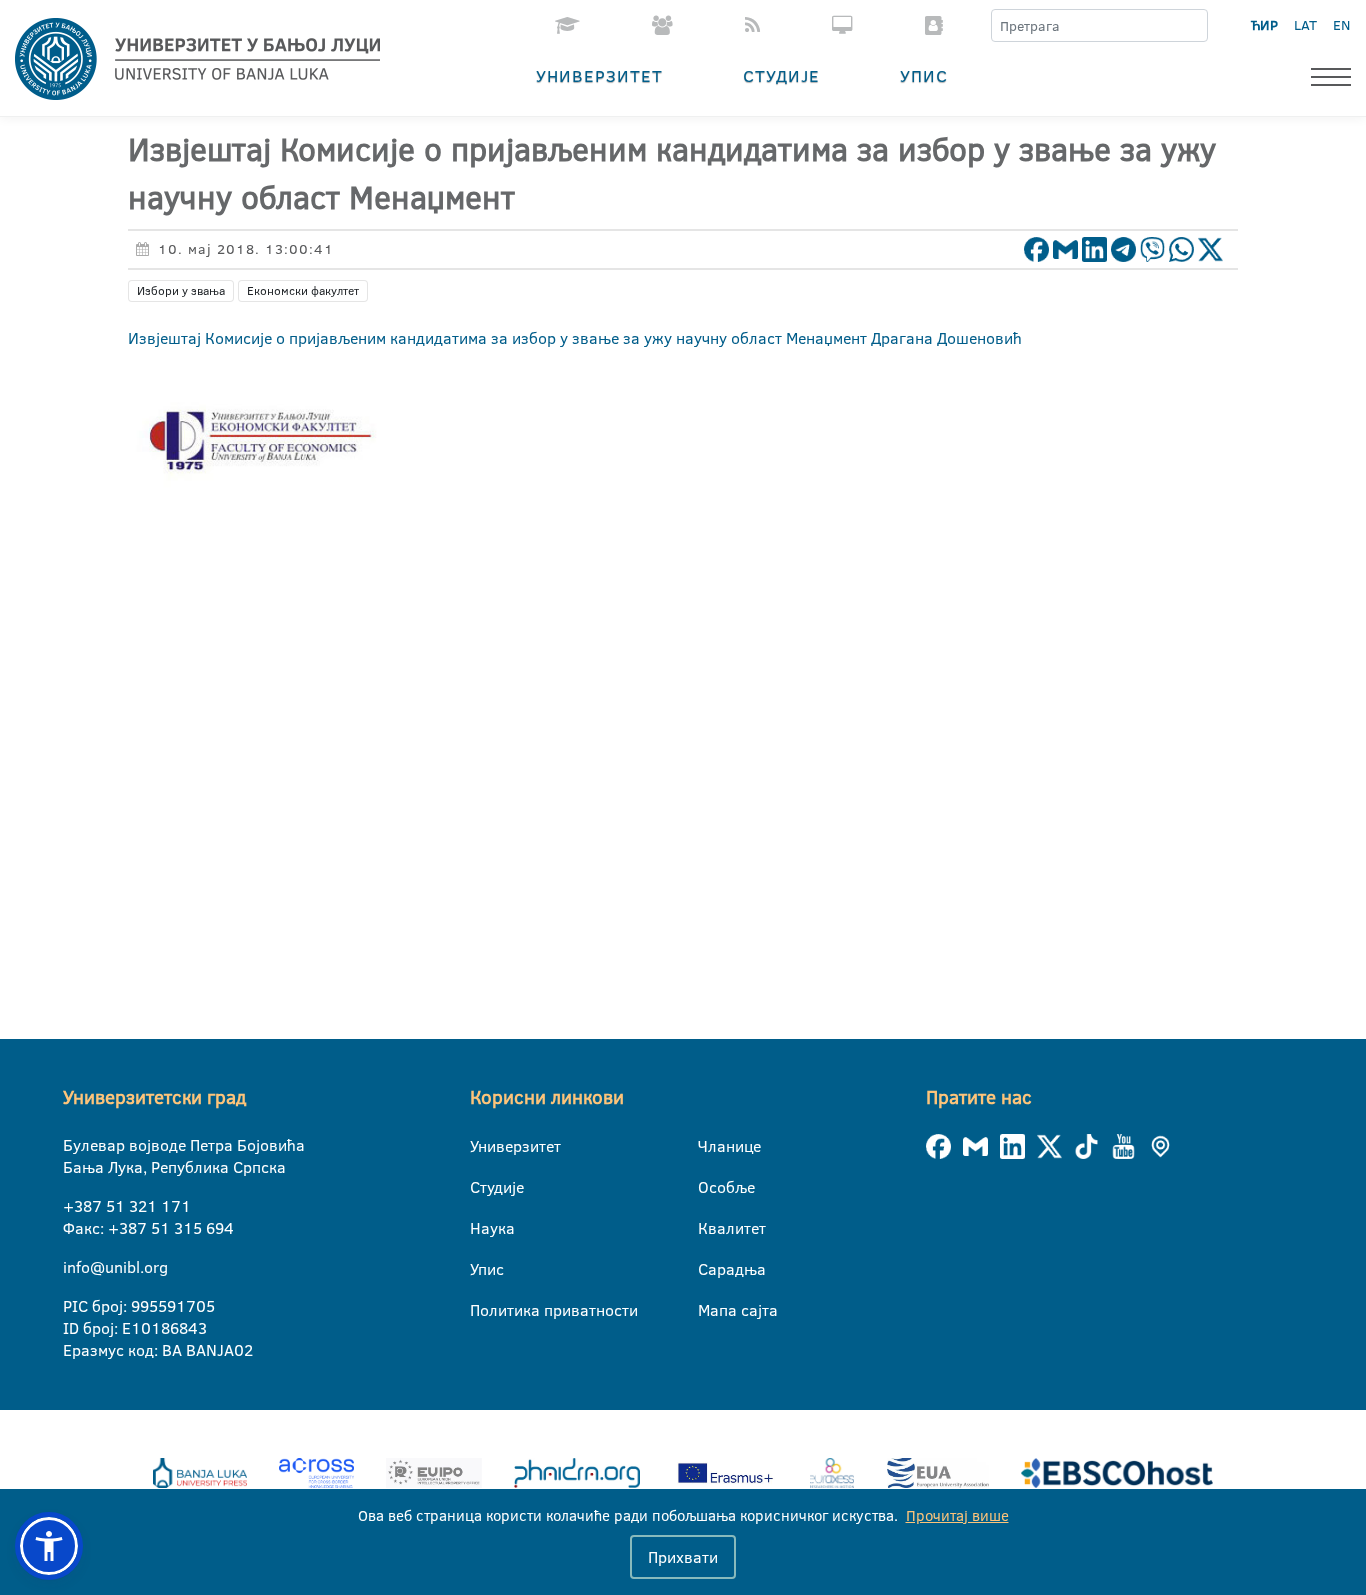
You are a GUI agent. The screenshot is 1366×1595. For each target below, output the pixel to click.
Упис (924, 75)
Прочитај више (957, 1515)
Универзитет (599, 75)
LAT (1305, 25)
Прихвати (683, 1557)
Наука (482, 1228)
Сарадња (710, 1269)
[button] (49, 1546)
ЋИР (1264, 25)
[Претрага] (1192, 26)
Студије (781, 75)
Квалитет (710, 1228)
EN (1341, 25)
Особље (710, 1187)
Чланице (710, 1146)
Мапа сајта (710, 1310)
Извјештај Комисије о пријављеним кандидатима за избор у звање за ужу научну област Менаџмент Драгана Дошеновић (575, 338)
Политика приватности (482, 1310)
